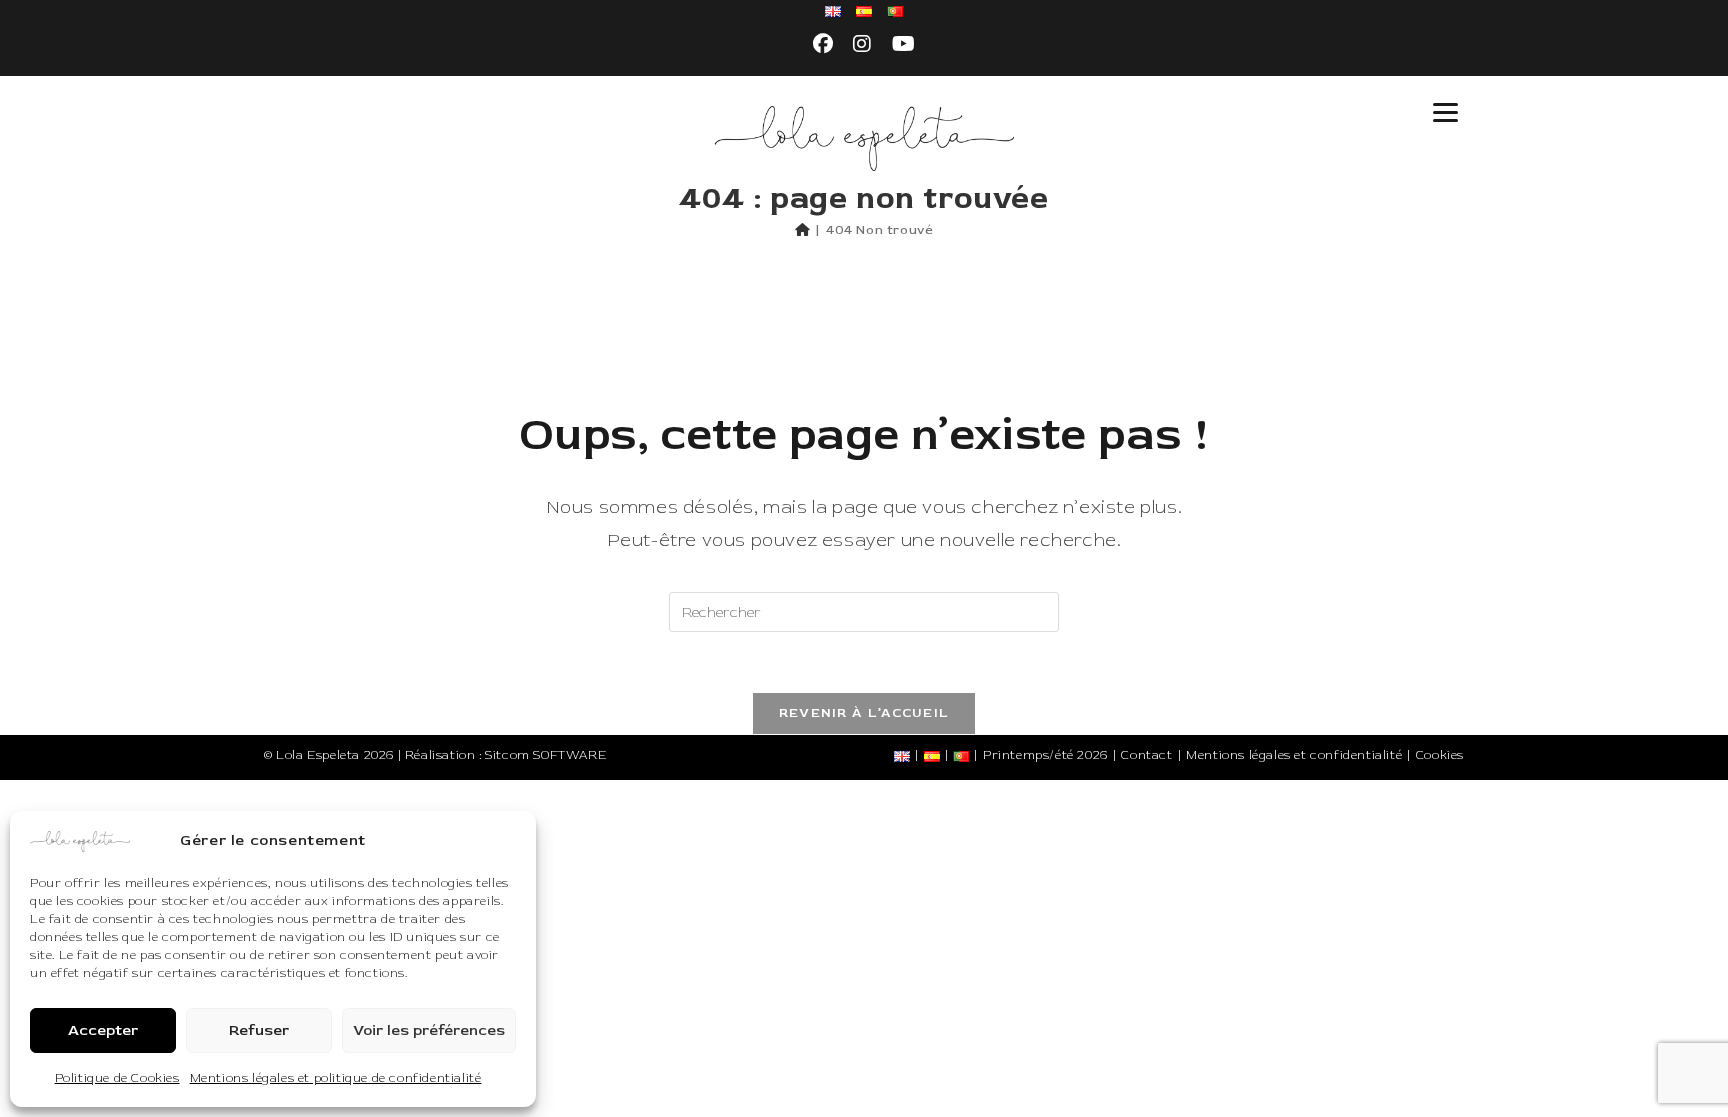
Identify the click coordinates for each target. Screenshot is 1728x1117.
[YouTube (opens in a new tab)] (904, 45)
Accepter (103, 1030)
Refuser (259, 1030)
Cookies (1440, 755)
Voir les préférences (429, 1030)
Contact (1146, 755)
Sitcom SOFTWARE (545, 755)
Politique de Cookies (117, 1078)
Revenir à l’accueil (864, 713)
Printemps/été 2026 (1045, 755)
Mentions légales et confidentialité (1294, 755)
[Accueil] (803, 230)
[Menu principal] (1445, 112)
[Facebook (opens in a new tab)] (823, 45)
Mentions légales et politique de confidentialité (336, 1078)
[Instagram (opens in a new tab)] (862, 45)
